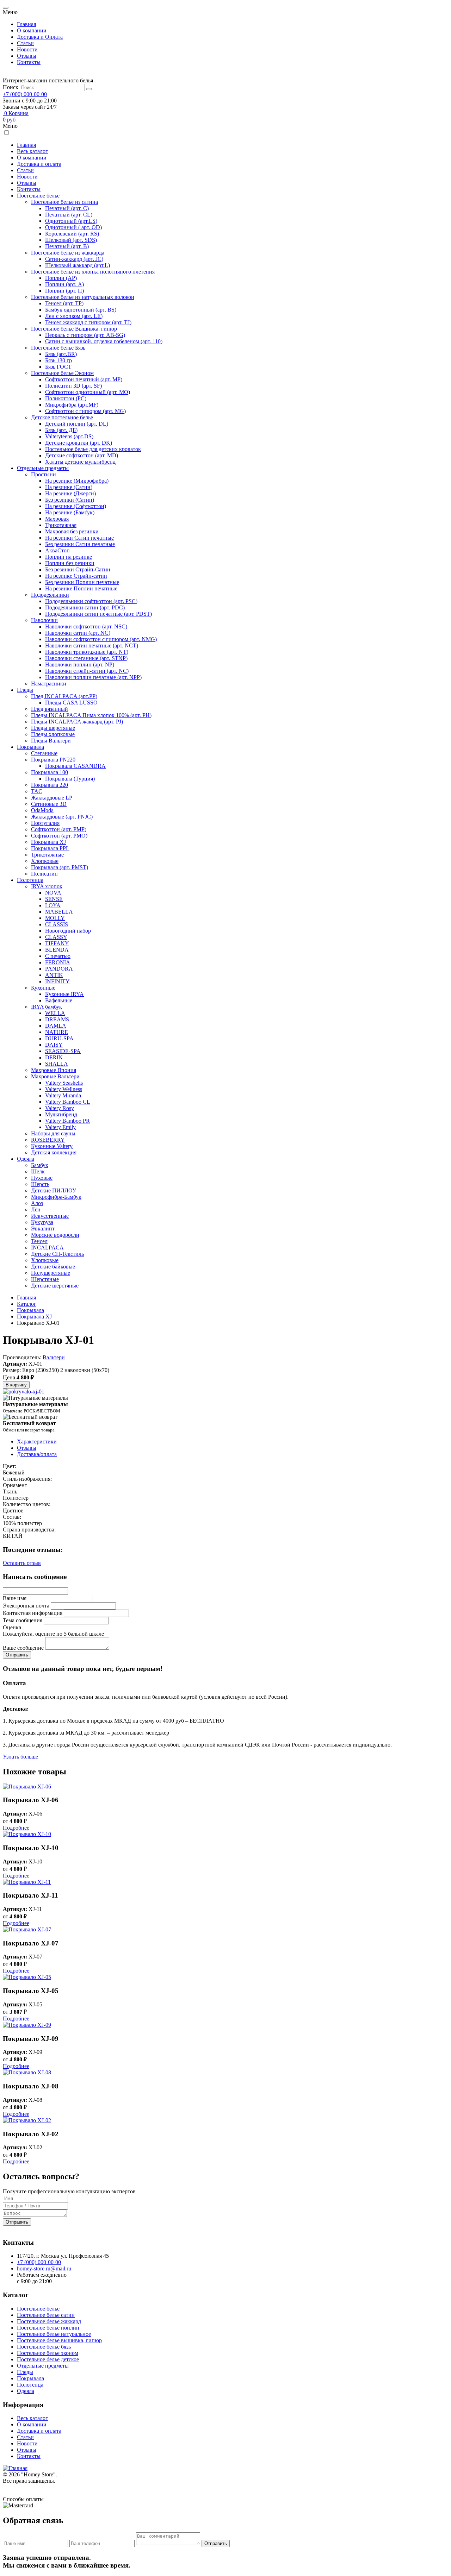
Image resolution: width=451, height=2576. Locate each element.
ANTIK (54, 975)
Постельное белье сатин (46, 2315)
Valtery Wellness (64, 1089)
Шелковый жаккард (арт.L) (78, 265)
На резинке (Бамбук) (70, 512)
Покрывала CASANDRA (75, 766)
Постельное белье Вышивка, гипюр (74, 329)
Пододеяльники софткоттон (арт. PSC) (91, 601)
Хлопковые (45, 861)
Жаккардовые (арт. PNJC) (62, 817)
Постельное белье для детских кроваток (93, 449)
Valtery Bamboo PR (67, 1121)
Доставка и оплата (39, 164)
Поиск (11, 87)
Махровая (57, 519)
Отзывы (27, 56)
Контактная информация (33, 1613)
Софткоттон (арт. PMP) (59, 829)
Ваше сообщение (23, 1648)
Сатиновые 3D (49, 804)
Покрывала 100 (50, 772)
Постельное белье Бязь (58, 348)
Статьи (25, 43)
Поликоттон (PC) (66, 398)
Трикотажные (47, 855)
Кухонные (43, 988)
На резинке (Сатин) (69, 487)
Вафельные (59, 1000)
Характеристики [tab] (37, 1441)
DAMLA (56, 1026)
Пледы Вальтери (51, 741)
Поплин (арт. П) (64, 291)
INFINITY (57, 981)
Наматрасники (49, 684)
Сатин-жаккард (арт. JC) (74, 259)
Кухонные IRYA (64, 994)
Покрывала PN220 (53, 760)
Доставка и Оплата (40, 37)
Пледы (25, 690)
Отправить (17, 2222)
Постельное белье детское (48, 2359)
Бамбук (40, 1165)
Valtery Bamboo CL (68, 1102)
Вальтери (54, 1357)
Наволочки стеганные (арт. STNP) (86, 658)
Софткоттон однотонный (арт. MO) (88, 392)
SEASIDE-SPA (63, 1051)
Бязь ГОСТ (58, 367)
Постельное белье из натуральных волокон (83, 297)
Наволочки (44, 620)
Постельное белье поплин (48, 2328)
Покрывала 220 (50, 785)
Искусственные (50, 1216)
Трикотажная (61, 525)
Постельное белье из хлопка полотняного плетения (93, 272)
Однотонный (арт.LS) (71, 221)
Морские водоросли (55, 1235)
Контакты (29, 62)
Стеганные (44, 753)
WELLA (55, 1013)
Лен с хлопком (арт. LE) (74, 316)
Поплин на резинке (69, 557)
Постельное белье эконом (48, 2353)
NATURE (57, 1032)
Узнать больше (20, 1757)
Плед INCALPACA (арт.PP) (64, 696)
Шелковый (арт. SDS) (71, 240)
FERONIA (58, 962)
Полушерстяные (51, 1273)
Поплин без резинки (70, 563)
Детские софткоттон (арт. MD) (82, 455)
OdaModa (42, 810)
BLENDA (57, 950)
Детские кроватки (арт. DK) (79, 443)
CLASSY (56, 937)
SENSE (54, 899)
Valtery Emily (60, 1127)
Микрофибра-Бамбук (56, 1197)
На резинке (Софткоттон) (76, 506)
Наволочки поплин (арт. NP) (80, 665)
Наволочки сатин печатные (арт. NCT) (92, 645)
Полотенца (30, 880)
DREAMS (57, 1019)
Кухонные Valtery (52, 1146)
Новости (27, 49)
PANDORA (59, 969)
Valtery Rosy (60, 1108)
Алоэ (37, 1203)
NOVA (53, 893)
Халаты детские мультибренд (80, 462)
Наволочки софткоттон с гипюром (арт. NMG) (101, 639)
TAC (37, 791)
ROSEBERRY (48, 1140)
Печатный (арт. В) (67, 246)
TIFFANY (57, 943)
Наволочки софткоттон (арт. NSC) (86, 626)
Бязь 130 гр (58, 360)
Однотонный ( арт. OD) (73, 227)
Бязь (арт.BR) (61, 354)
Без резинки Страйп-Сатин (78, 569)
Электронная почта (26, 1606)
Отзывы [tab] (27, 1448)
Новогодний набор (68, 931)
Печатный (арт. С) (67, 208)
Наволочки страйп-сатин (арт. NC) (87, 671)
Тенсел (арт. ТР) (64, 303)
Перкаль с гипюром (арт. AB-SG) (85, 335)
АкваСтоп (57, 550)
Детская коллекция (54, 1152)
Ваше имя (15, 1598)
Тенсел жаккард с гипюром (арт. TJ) (88, 322)
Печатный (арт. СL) (69, 215)
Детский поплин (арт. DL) (77, 424)
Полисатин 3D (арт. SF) (73, 386)
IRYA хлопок (47, 886)
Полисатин (44, 874)
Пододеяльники (50, 595)
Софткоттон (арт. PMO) (59, 836)
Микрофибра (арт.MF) (72, 405)
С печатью (58, 956)
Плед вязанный (50, 709)
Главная (26, 24)
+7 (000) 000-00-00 (25, 94)
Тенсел (39, 1241)
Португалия (45, 823)
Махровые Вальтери (55, 1076)
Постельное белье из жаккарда (68, 253)
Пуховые (42, 1178)
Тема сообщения (23, 1620)
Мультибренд (61, 1114)
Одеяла (26, 1159)
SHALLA (57, 1064)
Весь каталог (32, 151)
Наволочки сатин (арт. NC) (78, 633)
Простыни (44, 474)
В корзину (16, 1385)
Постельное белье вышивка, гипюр (59, 2340)
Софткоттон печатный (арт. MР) (84, 379)
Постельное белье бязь (44, 2347)
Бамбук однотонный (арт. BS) (81, 310)
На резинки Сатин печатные (79, 538)
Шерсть (40, 1184)
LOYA (53, 905)
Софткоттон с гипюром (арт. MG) (85, 411)
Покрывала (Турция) (70, 779)
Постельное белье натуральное (54, 2334)
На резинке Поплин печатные (81, 588)
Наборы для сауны (53, 1133)
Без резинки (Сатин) (70, 500)
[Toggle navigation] (6, 8)
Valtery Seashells (64, 1083)
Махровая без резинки (72, 531)
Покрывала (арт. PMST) (60, 867)
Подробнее (16, 1828)
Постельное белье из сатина (64, 202)
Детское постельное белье (62, 417)
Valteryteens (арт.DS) (69, 436)
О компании (32, 30)
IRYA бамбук (47, 1007)
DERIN (54, 1057)
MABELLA (59, 912)
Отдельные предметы (43, 468)
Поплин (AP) (61, 278)
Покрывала (30, 747)
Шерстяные (45, 1279)
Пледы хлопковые (53, 734)
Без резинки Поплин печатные (82, 582)
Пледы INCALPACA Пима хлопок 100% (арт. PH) (91, 715)
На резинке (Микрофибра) (77, 481)
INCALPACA (47, 1248)
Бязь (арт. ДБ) (61, 430)
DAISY (54, 1045)
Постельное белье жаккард (49, 2321)
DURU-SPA (59, 1038)
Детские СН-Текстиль (57, 1254)
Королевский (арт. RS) (72, 234)
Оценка (12, 1627)
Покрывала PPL (50, 848)
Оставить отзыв (22, 1563)
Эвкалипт (43, 1229)
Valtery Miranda (63, 1095)
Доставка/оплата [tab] (37, 1454)
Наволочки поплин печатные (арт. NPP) (93, 677)
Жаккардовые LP (52, 798)
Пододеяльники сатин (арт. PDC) (85, 607)
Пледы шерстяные (53, 728)
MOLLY (55, 918)
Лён (36, 1209)
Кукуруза (42, 1222)
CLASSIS (57, 924)
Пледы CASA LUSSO (71, 703)
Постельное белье (38, 196)
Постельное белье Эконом (62, 373)
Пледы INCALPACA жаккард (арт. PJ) (77, 722)
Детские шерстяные (55, 1286)
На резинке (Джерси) (70, 493)
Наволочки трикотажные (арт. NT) (87, 652)
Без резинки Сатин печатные (80, 544)
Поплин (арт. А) (64, 284)
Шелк (38, 1171)
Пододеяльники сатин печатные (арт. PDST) (98, 614)
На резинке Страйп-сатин (76, 576)
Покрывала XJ (48, 842)
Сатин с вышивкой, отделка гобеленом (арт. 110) (104, 341)
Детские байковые (53, 1267)
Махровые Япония (54, 1070)
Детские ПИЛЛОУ (54, 1190)
